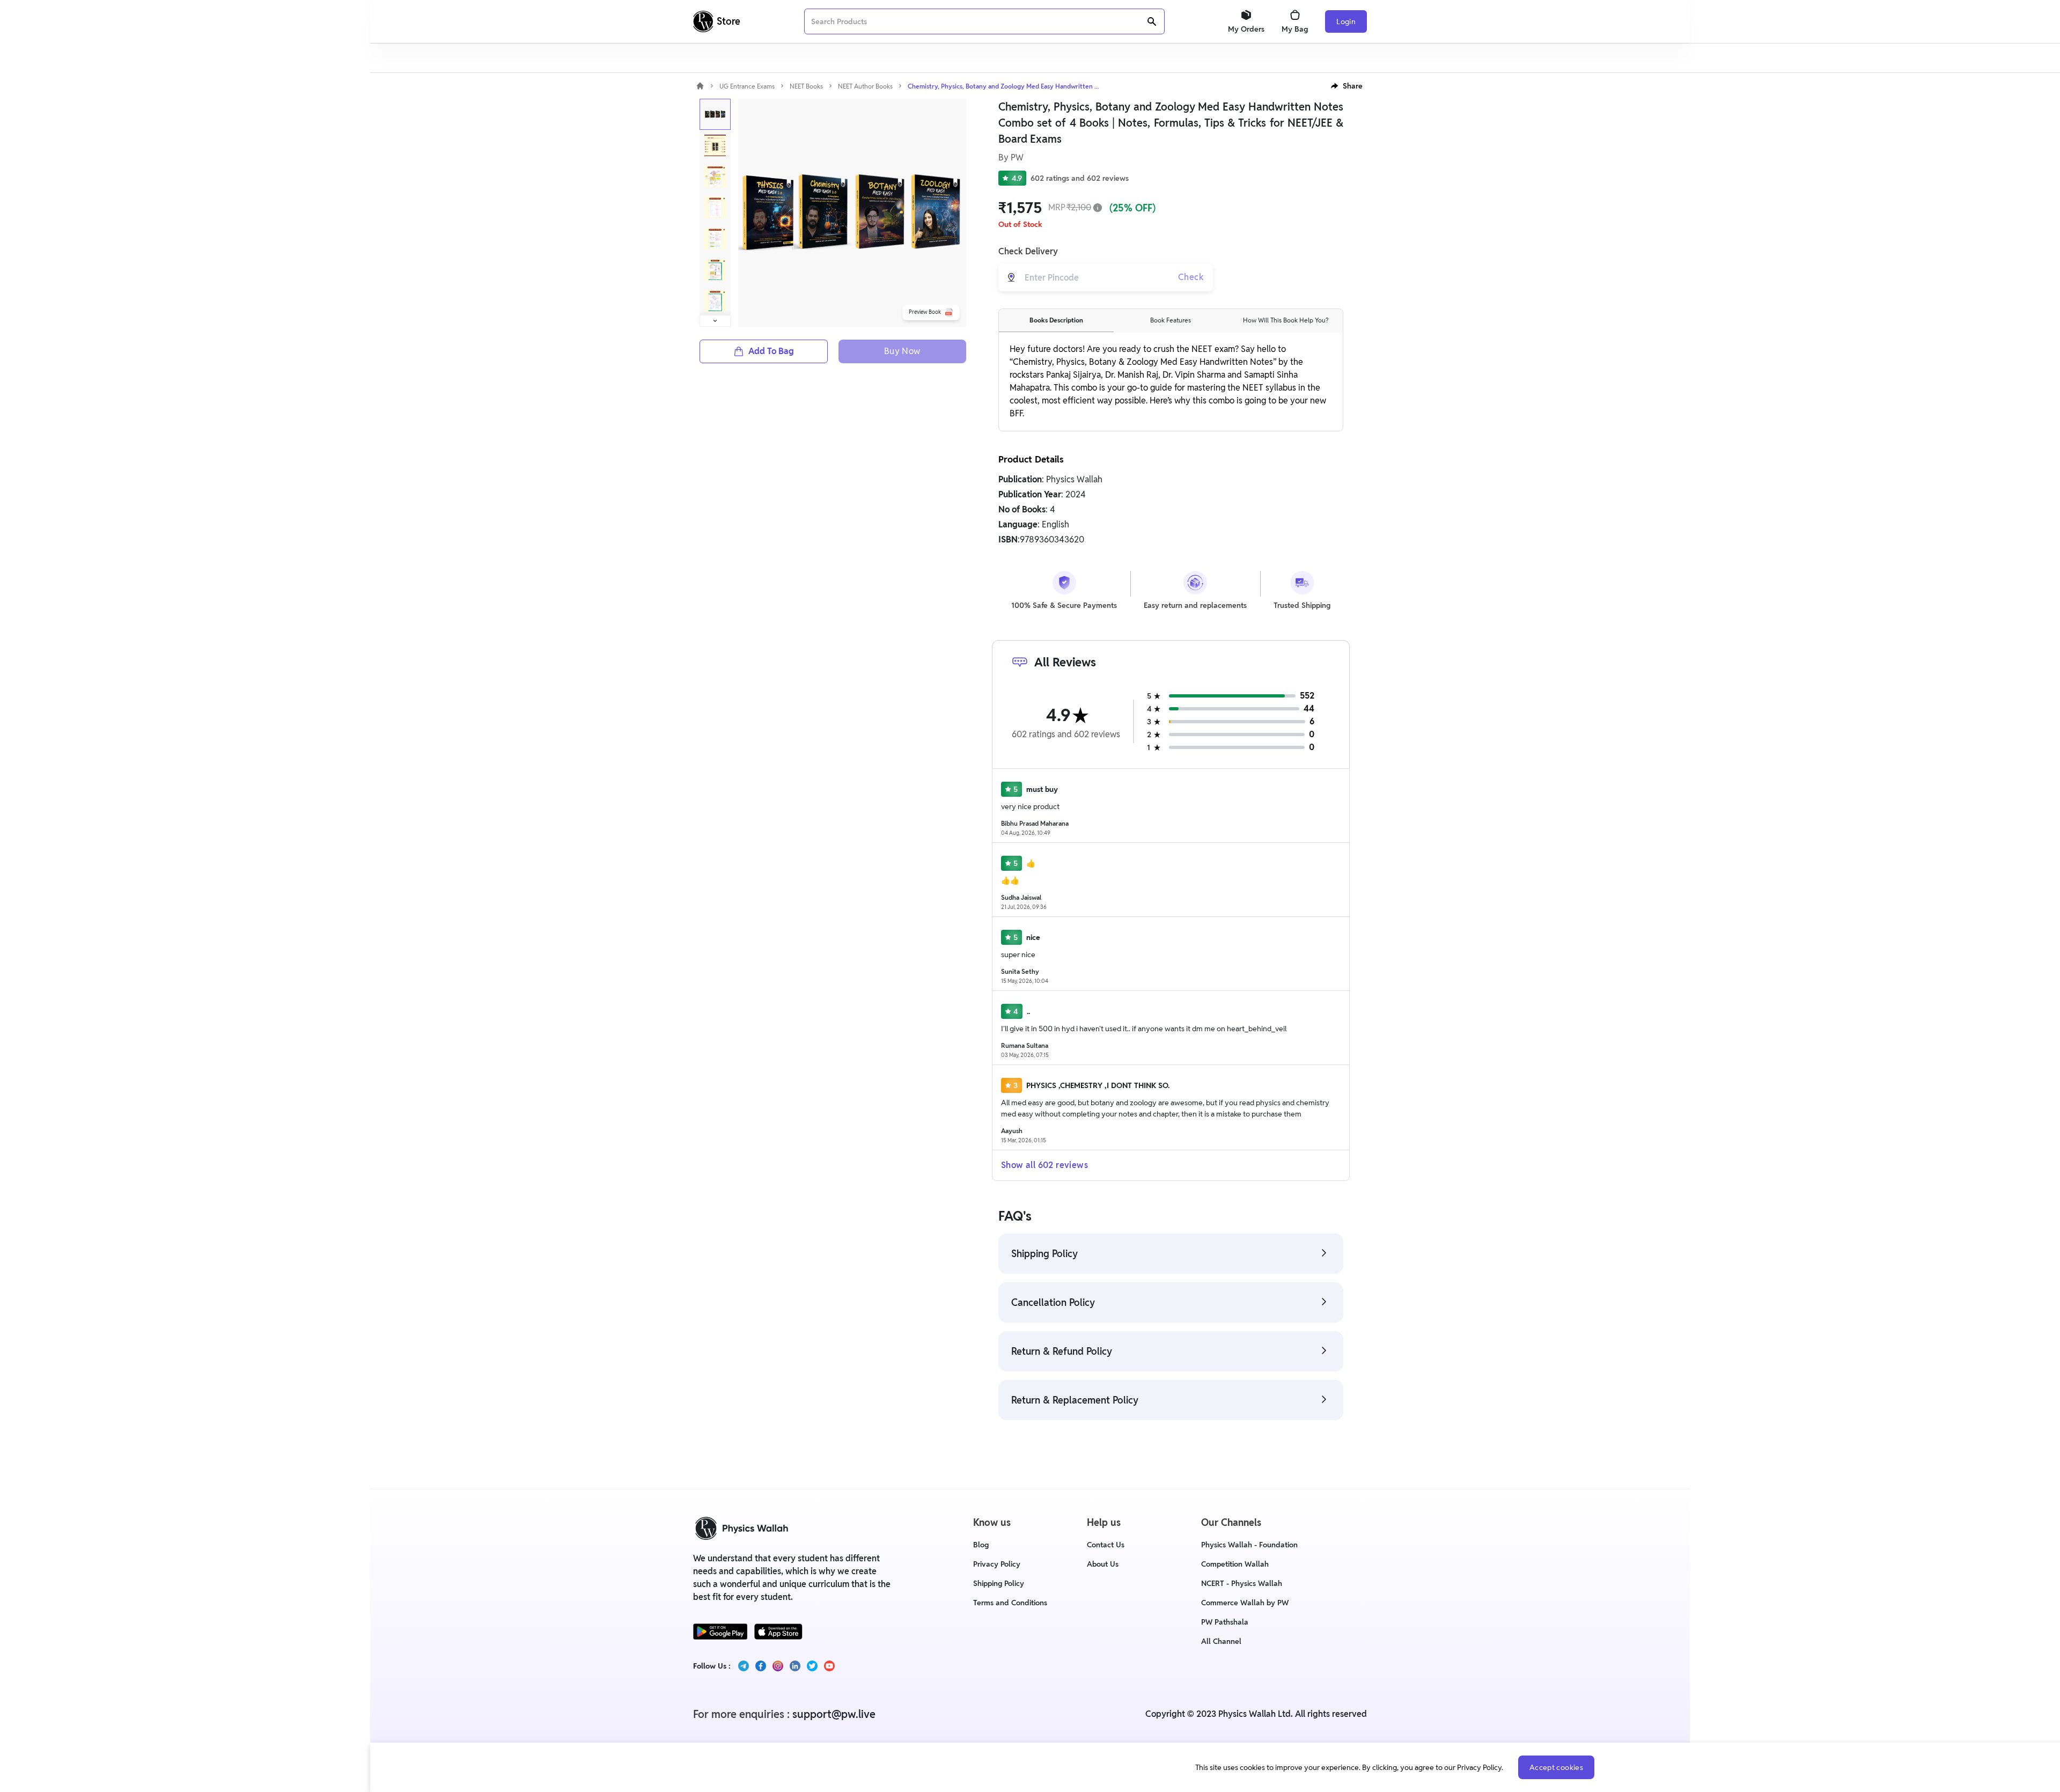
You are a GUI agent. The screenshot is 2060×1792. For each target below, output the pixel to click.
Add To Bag (771, 351)
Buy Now (902, 351)
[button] (1347, 86)
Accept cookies (1556, 1767)
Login (1346, 21)
